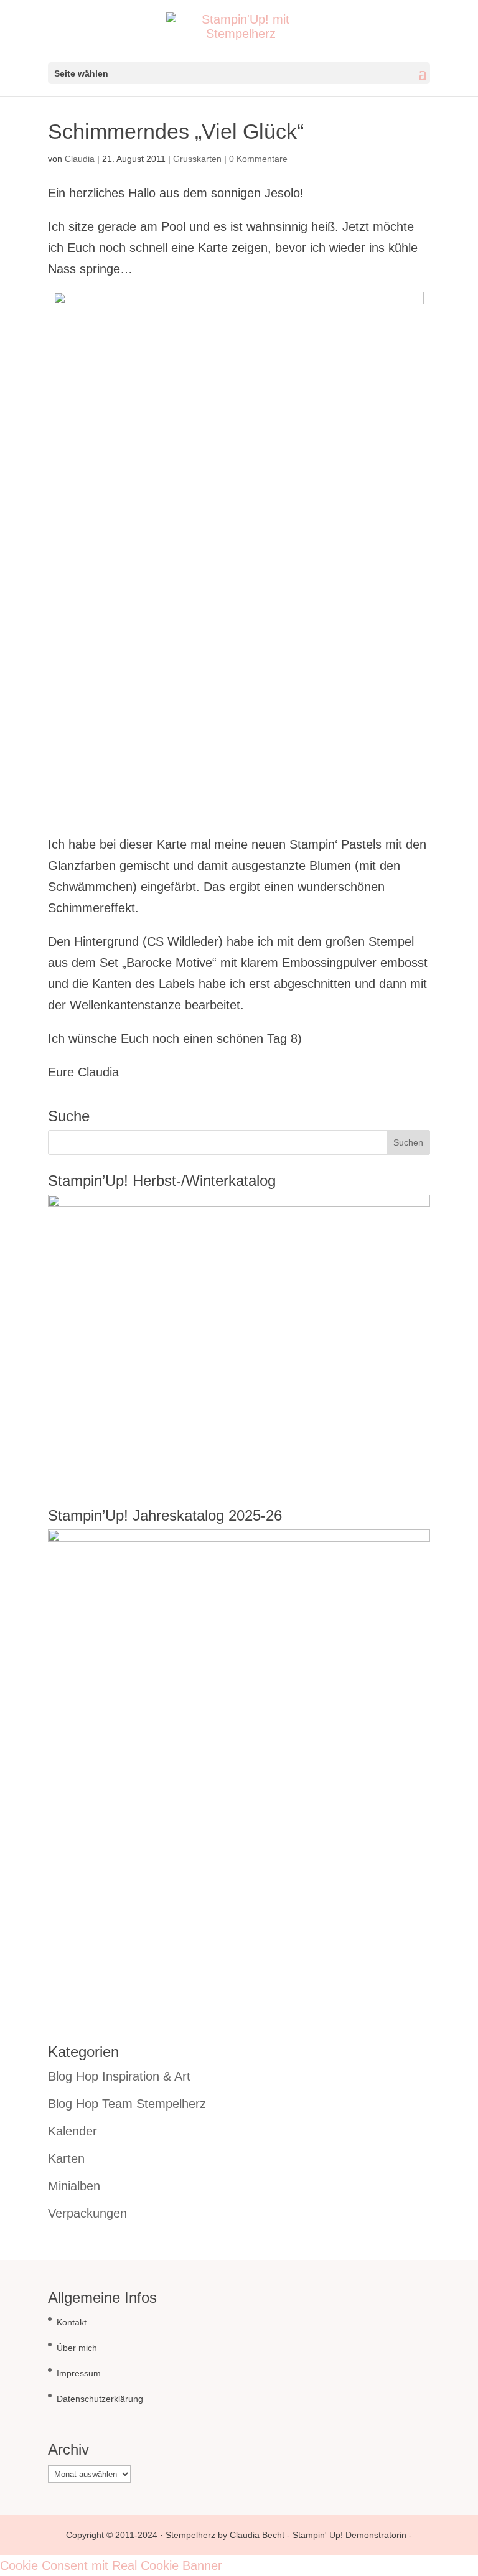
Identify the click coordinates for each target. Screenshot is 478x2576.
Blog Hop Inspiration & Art (119, 2076)
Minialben (74, 2186)
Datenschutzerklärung (100, 2399)
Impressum (79, 2373)
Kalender (73, 2131)
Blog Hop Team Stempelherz (127, 2104)
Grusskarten (197, 159)
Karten (66, 2158)
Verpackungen (87, 2213)
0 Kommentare (258, 159)
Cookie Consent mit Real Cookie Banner (111, 2565)
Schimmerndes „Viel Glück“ (176, 131)
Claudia (80, 159)
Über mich (77, 2348)
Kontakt (72, 2322)
